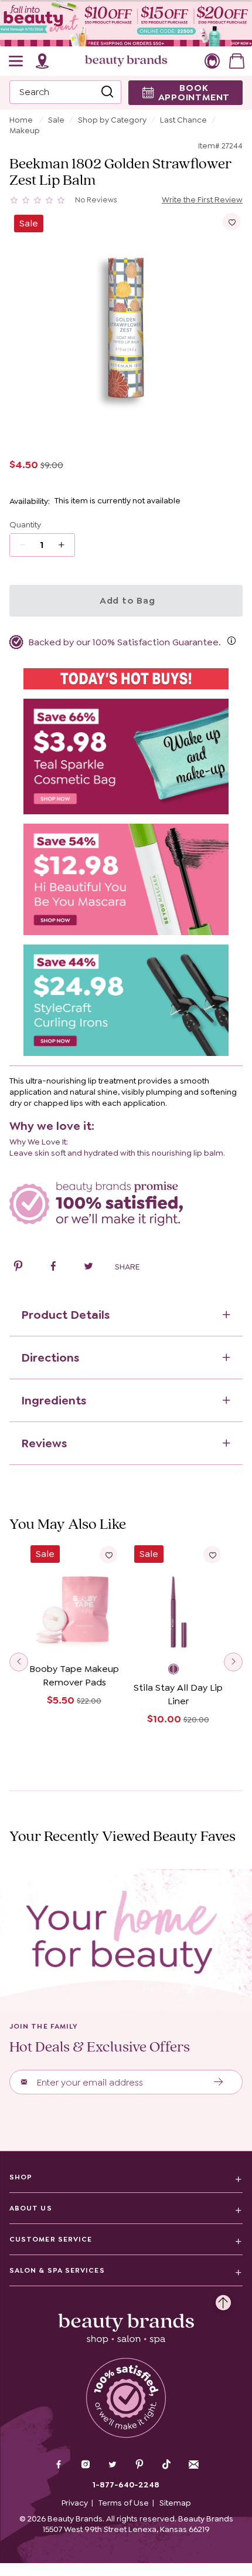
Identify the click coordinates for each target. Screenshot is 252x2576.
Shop (21, 2177)
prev (19, 1662)
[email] (193, 2465)
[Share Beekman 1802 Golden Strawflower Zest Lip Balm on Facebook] (53, 1268)
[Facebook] (59, 2466)
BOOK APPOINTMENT (194, 92)
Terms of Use (124, 2503)
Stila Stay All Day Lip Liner (178, 1694)
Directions (50, 1358)
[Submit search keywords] (107, 92)
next (233, 1662)
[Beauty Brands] (126, 61)
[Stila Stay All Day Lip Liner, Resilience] (178, 1670)
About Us (31, 2208)
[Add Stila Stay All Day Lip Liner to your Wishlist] (212, 1555)
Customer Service (51, 2239)
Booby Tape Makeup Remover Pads (74, 1675)
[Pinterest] (139, 2466)
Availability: (30, 501)
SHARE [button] (127, 1267)
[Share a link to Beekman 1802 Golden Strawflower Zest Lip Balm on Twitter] (88, 1268)
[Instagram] (86, 2466)
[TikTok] (166, 2465)
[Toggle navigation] (16, 61)
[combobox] (65, 92)
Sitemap (175, 2503)
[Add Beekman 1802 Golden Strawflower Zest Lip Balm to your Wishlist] (231, 222)
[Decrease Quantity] (65, 545)
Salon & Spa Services (57, 2270)
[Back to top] (223, 2300)
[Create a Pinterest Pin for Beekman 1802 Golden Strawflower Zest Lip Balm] (18, 1268)
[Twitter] (113, 2466)
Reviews (44, 1443)
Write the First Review (202, 199)
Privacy (75, 2503)
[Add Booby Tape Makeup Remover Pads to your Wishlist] (108, 1555)
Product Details (65, 1315)
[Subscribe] (219, 2082)
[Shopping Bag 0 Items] (237, 61)
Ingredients (54, 1400)
